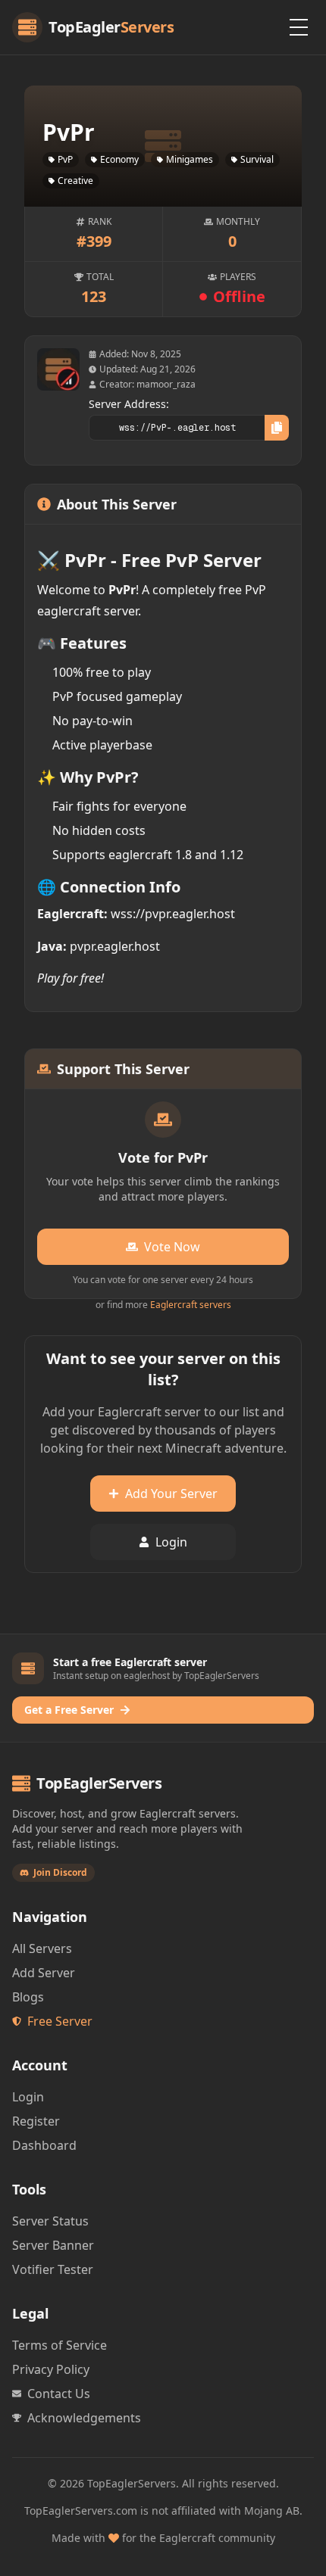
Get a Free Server (69, 1710)
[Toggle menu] (299, 27)
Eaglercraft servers (191, 1305)
